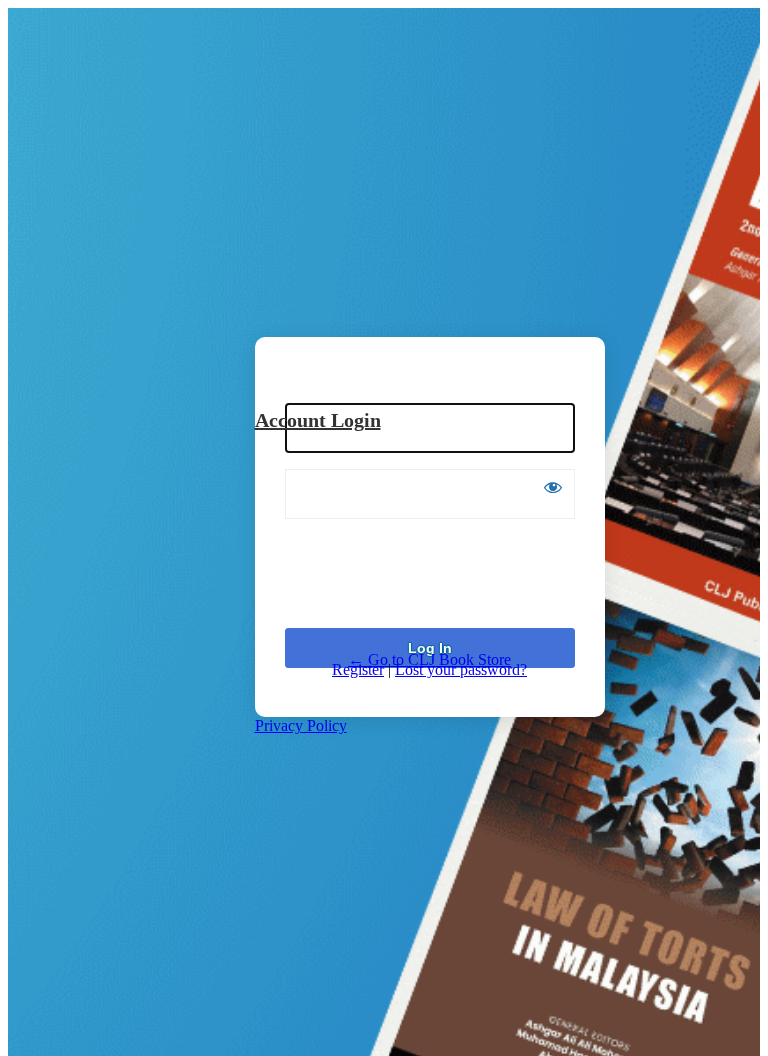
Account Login (318, 420)
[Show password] (553, 487)
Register (358, 669)
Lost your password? (461, 669)
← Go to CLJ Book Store (429, 659)
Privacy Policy (301, 725)
